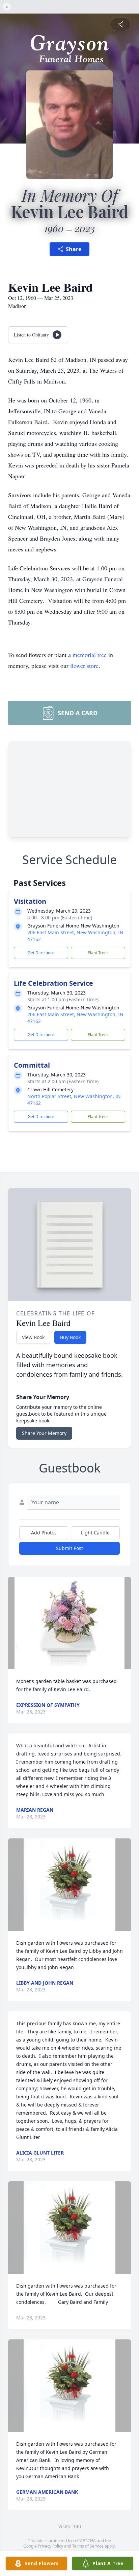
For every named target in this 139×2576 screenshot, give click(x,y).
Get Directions (41, 953)
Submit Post (69, 1548)
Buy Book (70, 1337)
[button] (69, 1623)
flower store (84, 665)
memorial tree (90, 655)
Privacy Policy (50, 2546)
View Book (33, 1337)
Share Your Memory (44, 1433)
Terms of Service (88, 2546)
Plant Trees (98, 953)
